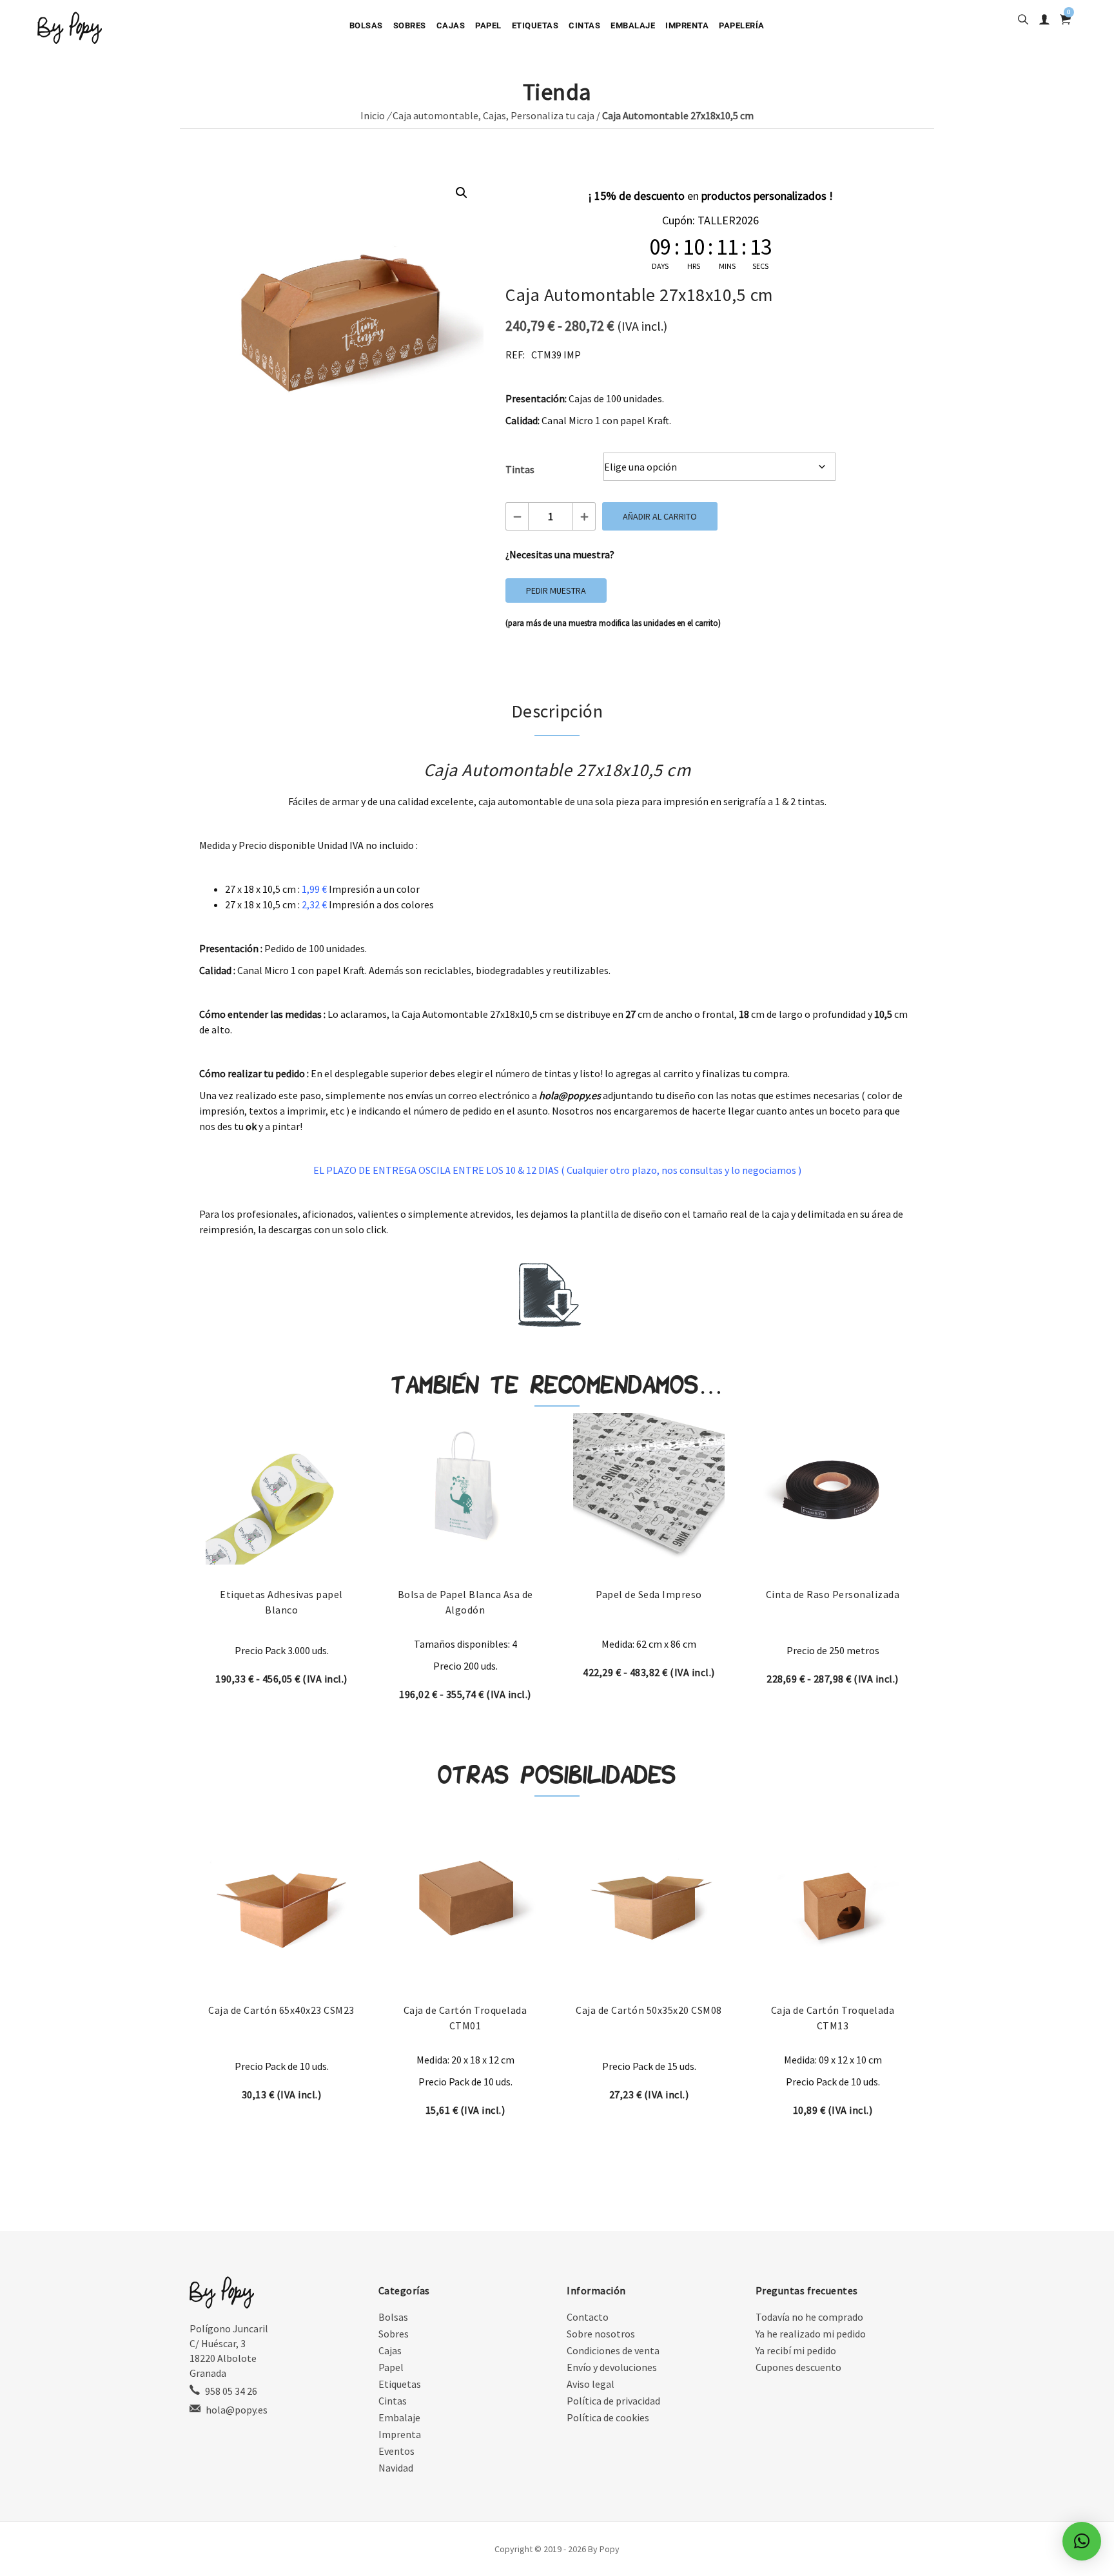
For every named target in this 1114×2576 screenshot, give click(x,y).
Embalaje (633, 25)
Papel (488, 25)
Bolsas (366, 25)
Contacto (588, 2317)
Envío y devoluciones (612, 2367)
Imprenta (687, 25)
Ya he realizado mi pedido (811, 2334)
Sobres (410, 25)
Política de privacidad (613, 2401)
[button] (462, 193)
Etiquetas (535, 25)
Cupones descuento (798, 2367)
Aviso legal (591, 2384)
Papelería (742, 25)
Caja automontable (435, 115)
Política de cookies (608, 2417)
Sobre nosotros (601, 2334)
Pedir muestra (556, 590)
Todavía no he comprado (809, 2317)
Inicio (373, 115)
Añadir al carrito (660, 516)
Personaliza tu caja (552, 115)
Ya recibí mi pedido (796, 2350)
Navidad (396, 2468)
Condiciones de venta (613, 2350)
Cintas (584, 25)
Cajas (451, 25)
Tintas (520, 469)
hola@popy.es (237, 2410)
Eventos (396, 2451)
